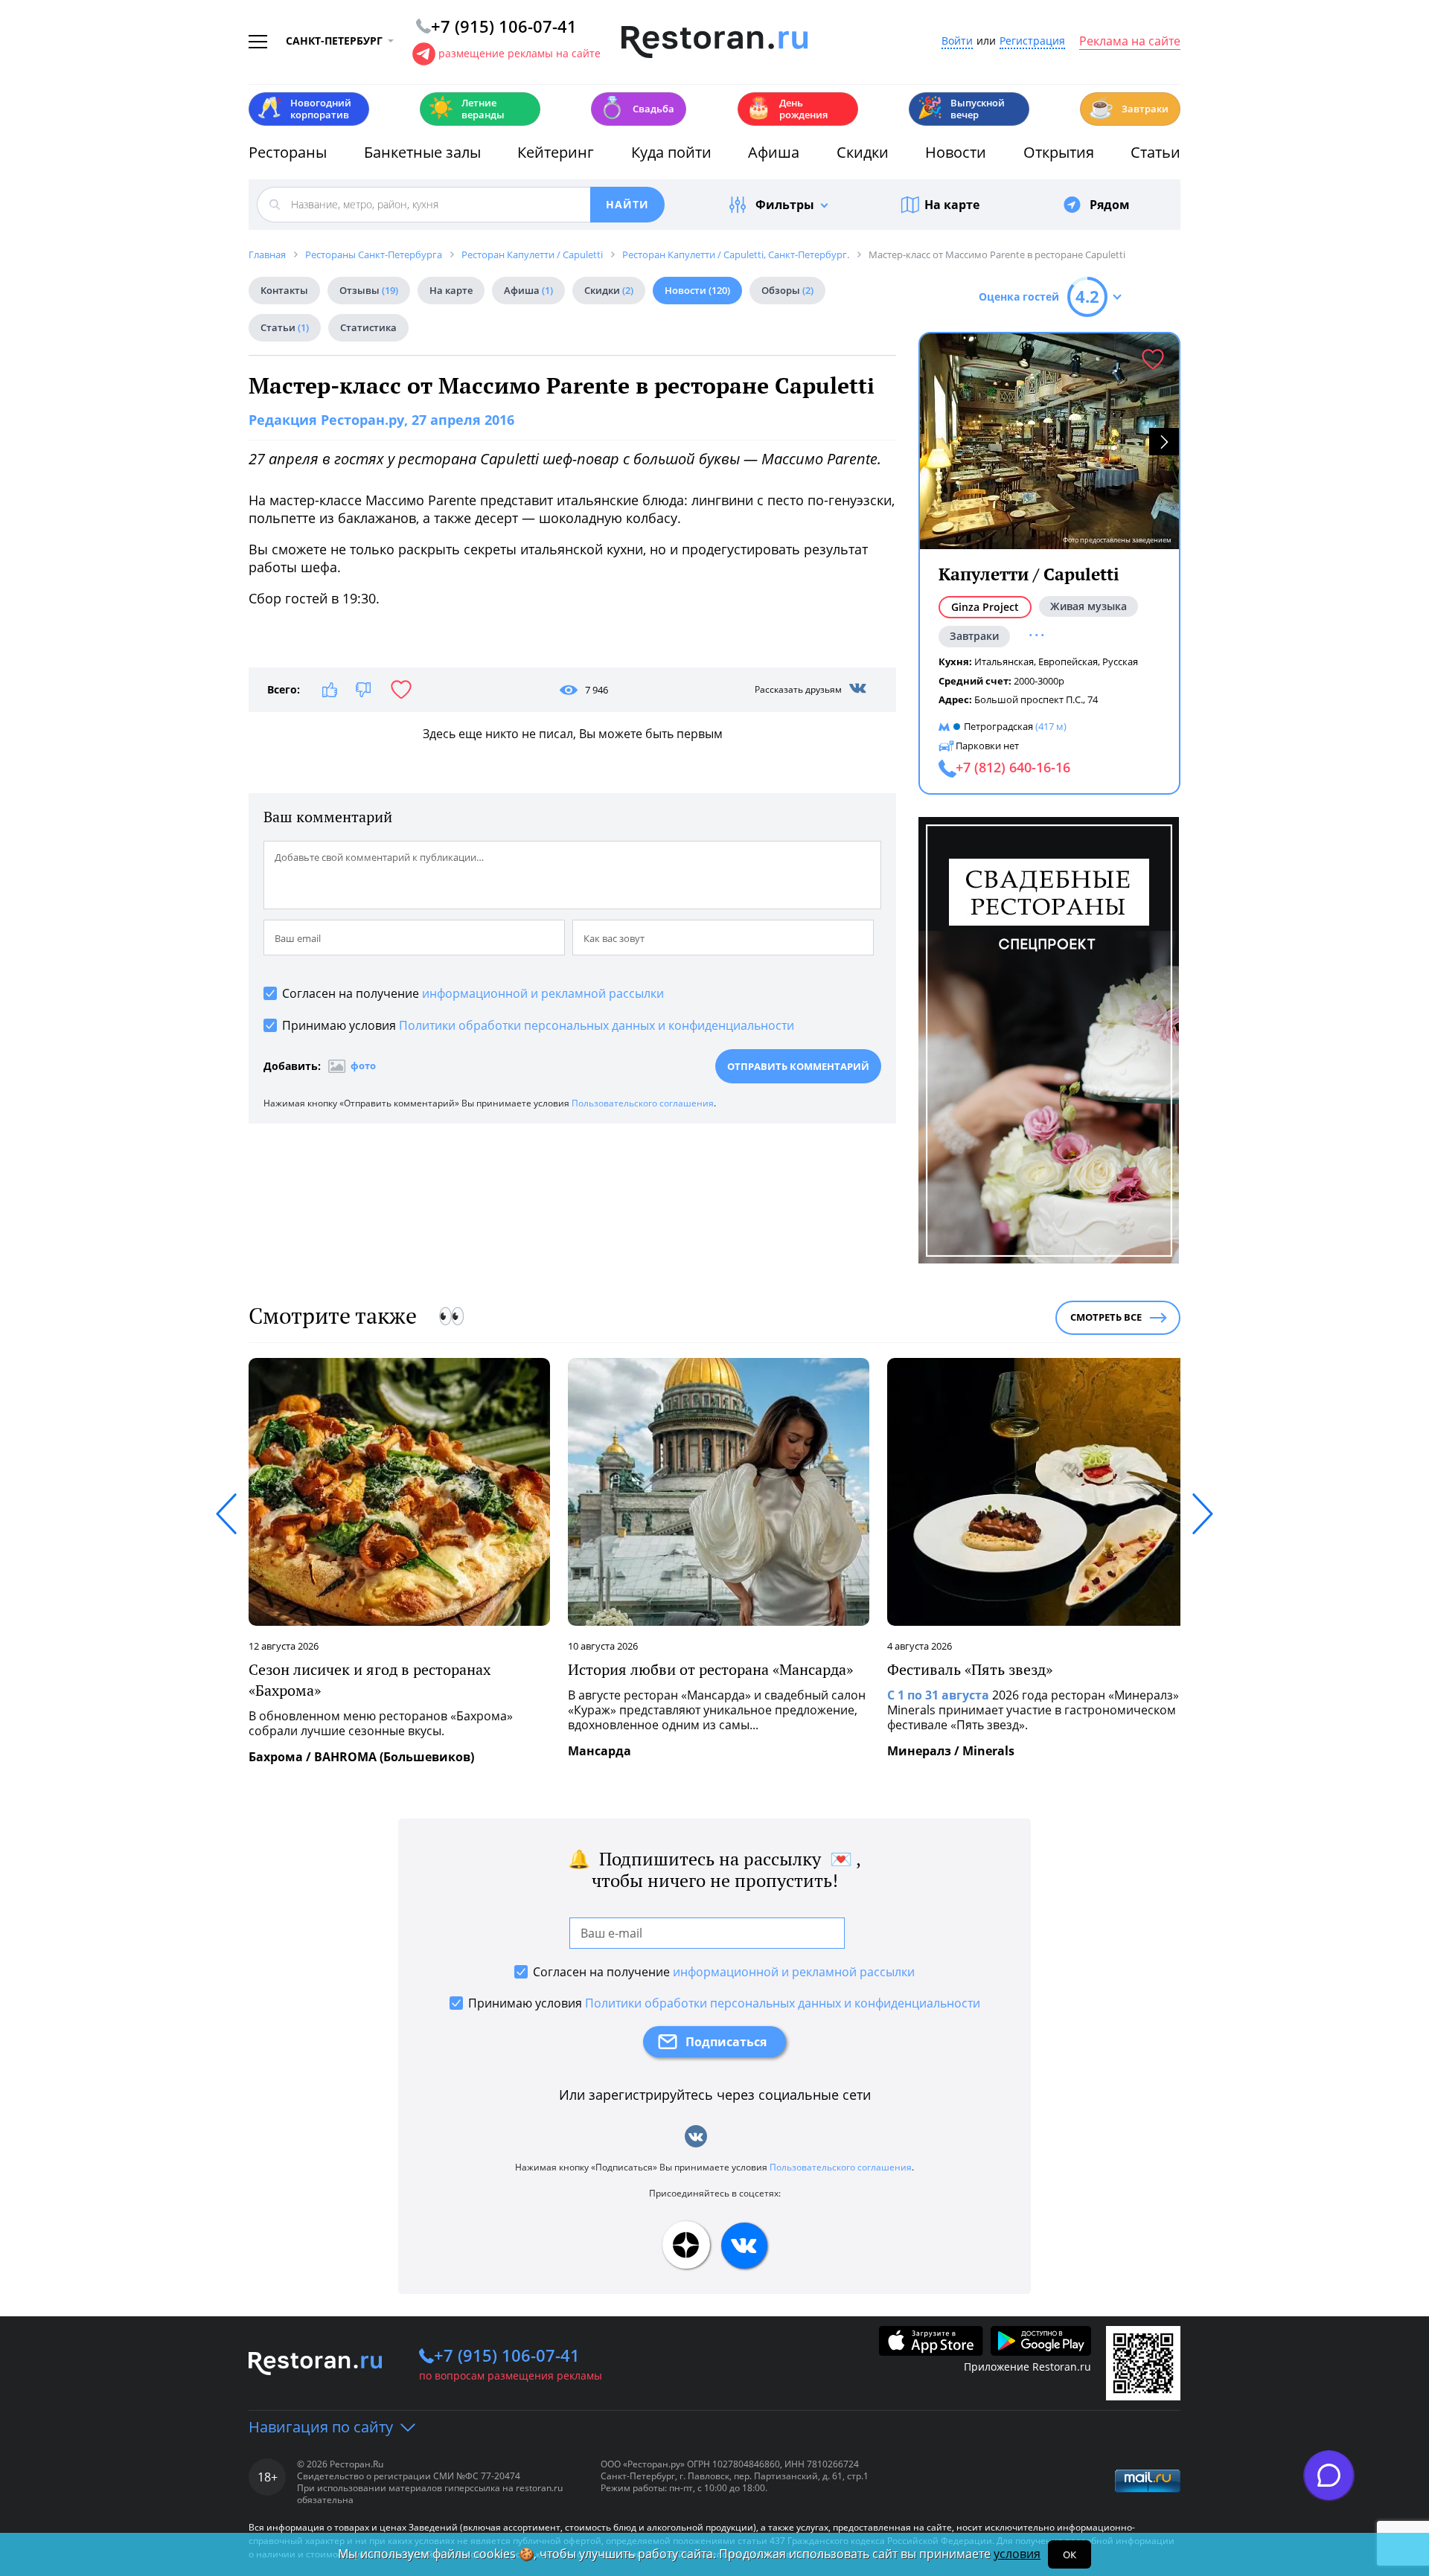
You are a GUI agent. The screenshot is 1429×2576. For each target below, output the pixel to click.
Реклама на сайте (1130, 42)
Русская (1120, 661)
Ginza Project (985, 607)
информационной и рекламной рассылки (543, 993)
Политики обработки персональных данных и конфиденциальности (597, 1025)
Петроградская (998, 726)
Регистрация (1032, 41)
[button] (1164, 442)
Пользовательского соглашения (643, 1103)
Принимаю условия (538, 1025)
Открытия (1059, 152)
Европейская (1068, 661)
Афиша (774, 152)
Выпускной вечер (961, 109)
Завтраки (1128, 108)
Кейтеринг (556, 152)
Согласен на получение (473, 993)
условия (1017, 2554)
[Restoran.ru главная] (714, 42)
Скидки (863, 152)
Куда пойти (671, 152)
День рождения (787, 109)
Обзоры (787, 290)
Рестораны (288, 152)
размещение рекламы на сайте (520, 53)
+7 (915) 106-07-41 (507, 2355)
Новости (956, 152)
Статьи (1155, 152)
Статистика (368, 327)
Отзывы (369, 290)
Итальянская (1004, 661)
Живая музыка (1088, 606)
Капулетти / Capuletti (1029, 574)
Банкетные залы (422, 152)
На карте (952, 205)
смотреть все (1106, 1317)
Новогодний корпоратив (304, 109)
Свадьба (637, 108)
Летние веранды (466, 109)
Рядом (1110, 205)
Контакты (284, 290)
